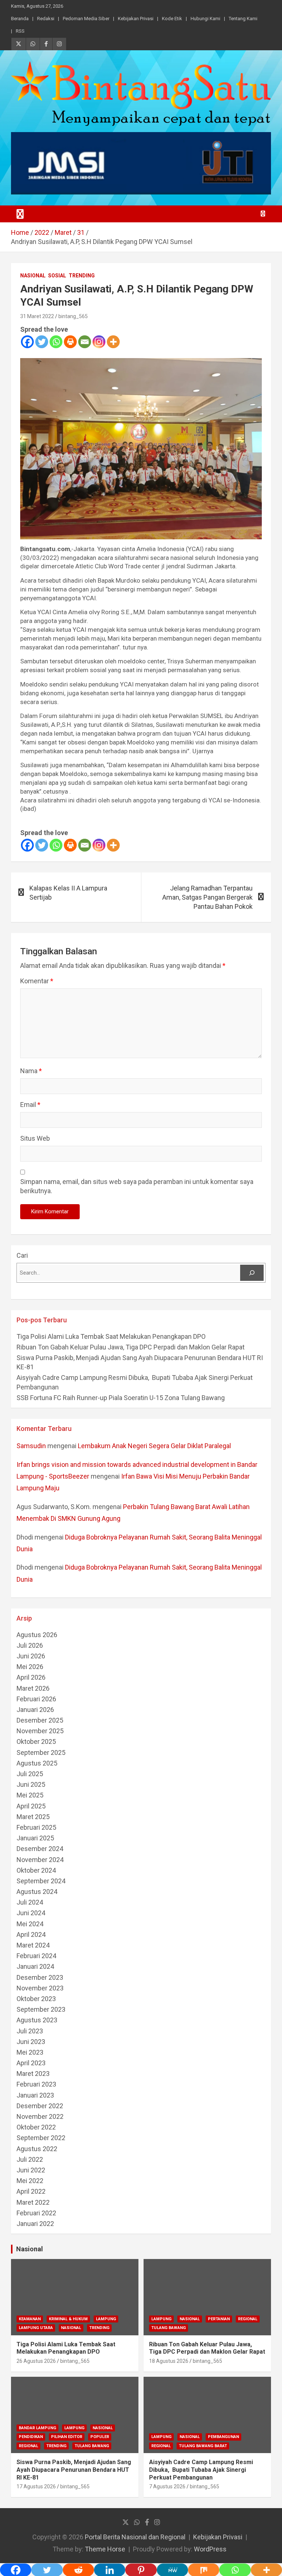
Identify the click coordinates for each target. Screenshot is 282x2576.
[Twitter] (42, 342)
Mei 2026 (30, 1667)
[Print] (70, 342)
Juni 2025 (31, 1784)
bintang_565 (73, 316)
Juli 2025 (30, 1774)
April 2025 (31, 1806)
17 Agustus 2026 (36, 2486)
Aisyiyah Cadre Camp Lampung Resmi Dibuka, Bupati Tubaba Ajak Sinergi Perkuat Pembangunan (201, 2470)
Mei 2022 (30, 2181)
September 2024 (41, 1881)
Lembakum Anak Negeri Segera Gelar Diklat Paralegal (154, 1446)
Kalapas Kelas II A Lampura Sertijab (68, 893)
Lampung (106, 2319)
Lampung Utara (36, 2328)
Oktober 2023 (36, 1999)
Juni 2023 (31, 2042)
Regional (248, 2319)
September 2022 (41, 2138)
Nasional (33, 276)
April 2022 (31, 2191)
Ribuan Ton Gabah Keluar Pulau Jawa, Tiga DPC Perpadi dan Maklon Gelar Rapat (131, 1347)
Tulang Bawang (169, 2328)
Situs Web (35, 1138)
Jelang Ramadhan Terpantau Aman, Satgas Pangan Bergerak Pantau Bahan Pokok (207, 897)
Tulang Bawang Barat (203, 2446)
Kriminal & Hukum (68, 2319)
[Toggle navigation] (20, 214)
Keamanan (30, 2319)
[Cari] (252, 1273)
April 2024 (31, 1934)
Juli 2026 (30, 1645)
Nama (31, 1071)
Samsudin (31, 1446)
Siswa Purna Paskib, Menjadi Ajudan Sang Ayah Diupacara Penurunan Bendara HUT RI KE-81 (74, 2470)
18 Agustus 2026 (169, 2361)
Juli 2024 (30, 1902)
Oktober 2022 (36, 2127)
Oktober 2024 (36, 1870)
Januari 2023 (35, 2095)
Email (30, 1105)
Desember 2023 (40, 1977)
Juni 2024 (31, 1913)
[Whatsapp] (56, 342)
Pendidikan (31, 2437)
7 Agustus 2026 (167, 2486)
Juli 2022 (30, 2159)
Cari (22, 1255)
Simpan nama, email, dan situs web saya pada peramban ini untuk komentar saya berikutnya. (137, 1186)
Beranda (20, 19)
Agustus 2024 (37, 1892)
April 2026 (31, 1677)
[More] (113, 342)
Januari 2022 (35, 2224)
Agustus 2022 (37, 2149)
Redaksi (46, 19)
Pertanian (219, 2319)
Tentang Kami (243, 19)
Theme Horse (105, 2549)
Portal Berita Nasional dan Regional (135, 2537)
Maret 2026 (33, 1688)
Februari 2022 (36, 2213)
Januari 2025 (35, 1838)
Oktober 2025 (36, 1741)
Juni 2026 (31, 1656)
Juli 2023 (30, 2031)
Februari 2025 (36, 1827)
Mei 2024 (30, 1924)
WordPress (210, 2549)
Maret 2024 (33, 1945)
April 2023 (31, 2063)
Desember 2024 (40, 1849)
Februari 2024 (36, 1956)
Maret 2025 (33, 1817)
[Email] (85, 342)
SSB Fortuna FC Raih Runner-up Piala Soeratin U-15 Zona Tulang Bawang (121, 1398)
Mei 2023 (30, 2052)
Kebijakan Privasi (136, 19)
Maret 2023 (33, 2074)
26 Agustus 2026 (36, 2361)
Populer (100, 2437)
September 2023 (41, 2009)
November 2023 (40, 1988)
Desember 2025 (40, 1720)
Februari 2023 (36, 2084)
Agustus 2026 (37, 1635)
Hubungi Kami (205, 19)
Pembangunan (223, 2437)
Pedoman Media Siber (86, 19)
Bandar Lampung (37, 2428)
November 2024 (40, 1860)
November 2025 (40, 1731)
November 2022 (40, 2116)
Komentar (37, 981)
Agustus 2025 (37, 1763)
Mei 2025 (30, 1795)
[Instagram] (99, 342)
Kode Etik (172, 19)
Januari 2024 (35, 1966)
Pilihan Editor (67, 2437)
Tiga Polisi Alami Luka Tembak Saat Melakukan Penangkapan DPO (111, 1336)
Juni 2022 (31, 2170)
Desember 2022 (40, 2106)
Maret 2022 (33, 2202)
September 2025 (41, 1752)
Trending (82, 276)
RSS (20, 31)
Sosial (57, 276)
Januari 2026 (35, 1710)
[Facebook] (27, 342)
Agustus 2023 (37, 2020)
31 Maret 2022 (37, 316)
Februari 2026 (36, 1699)
